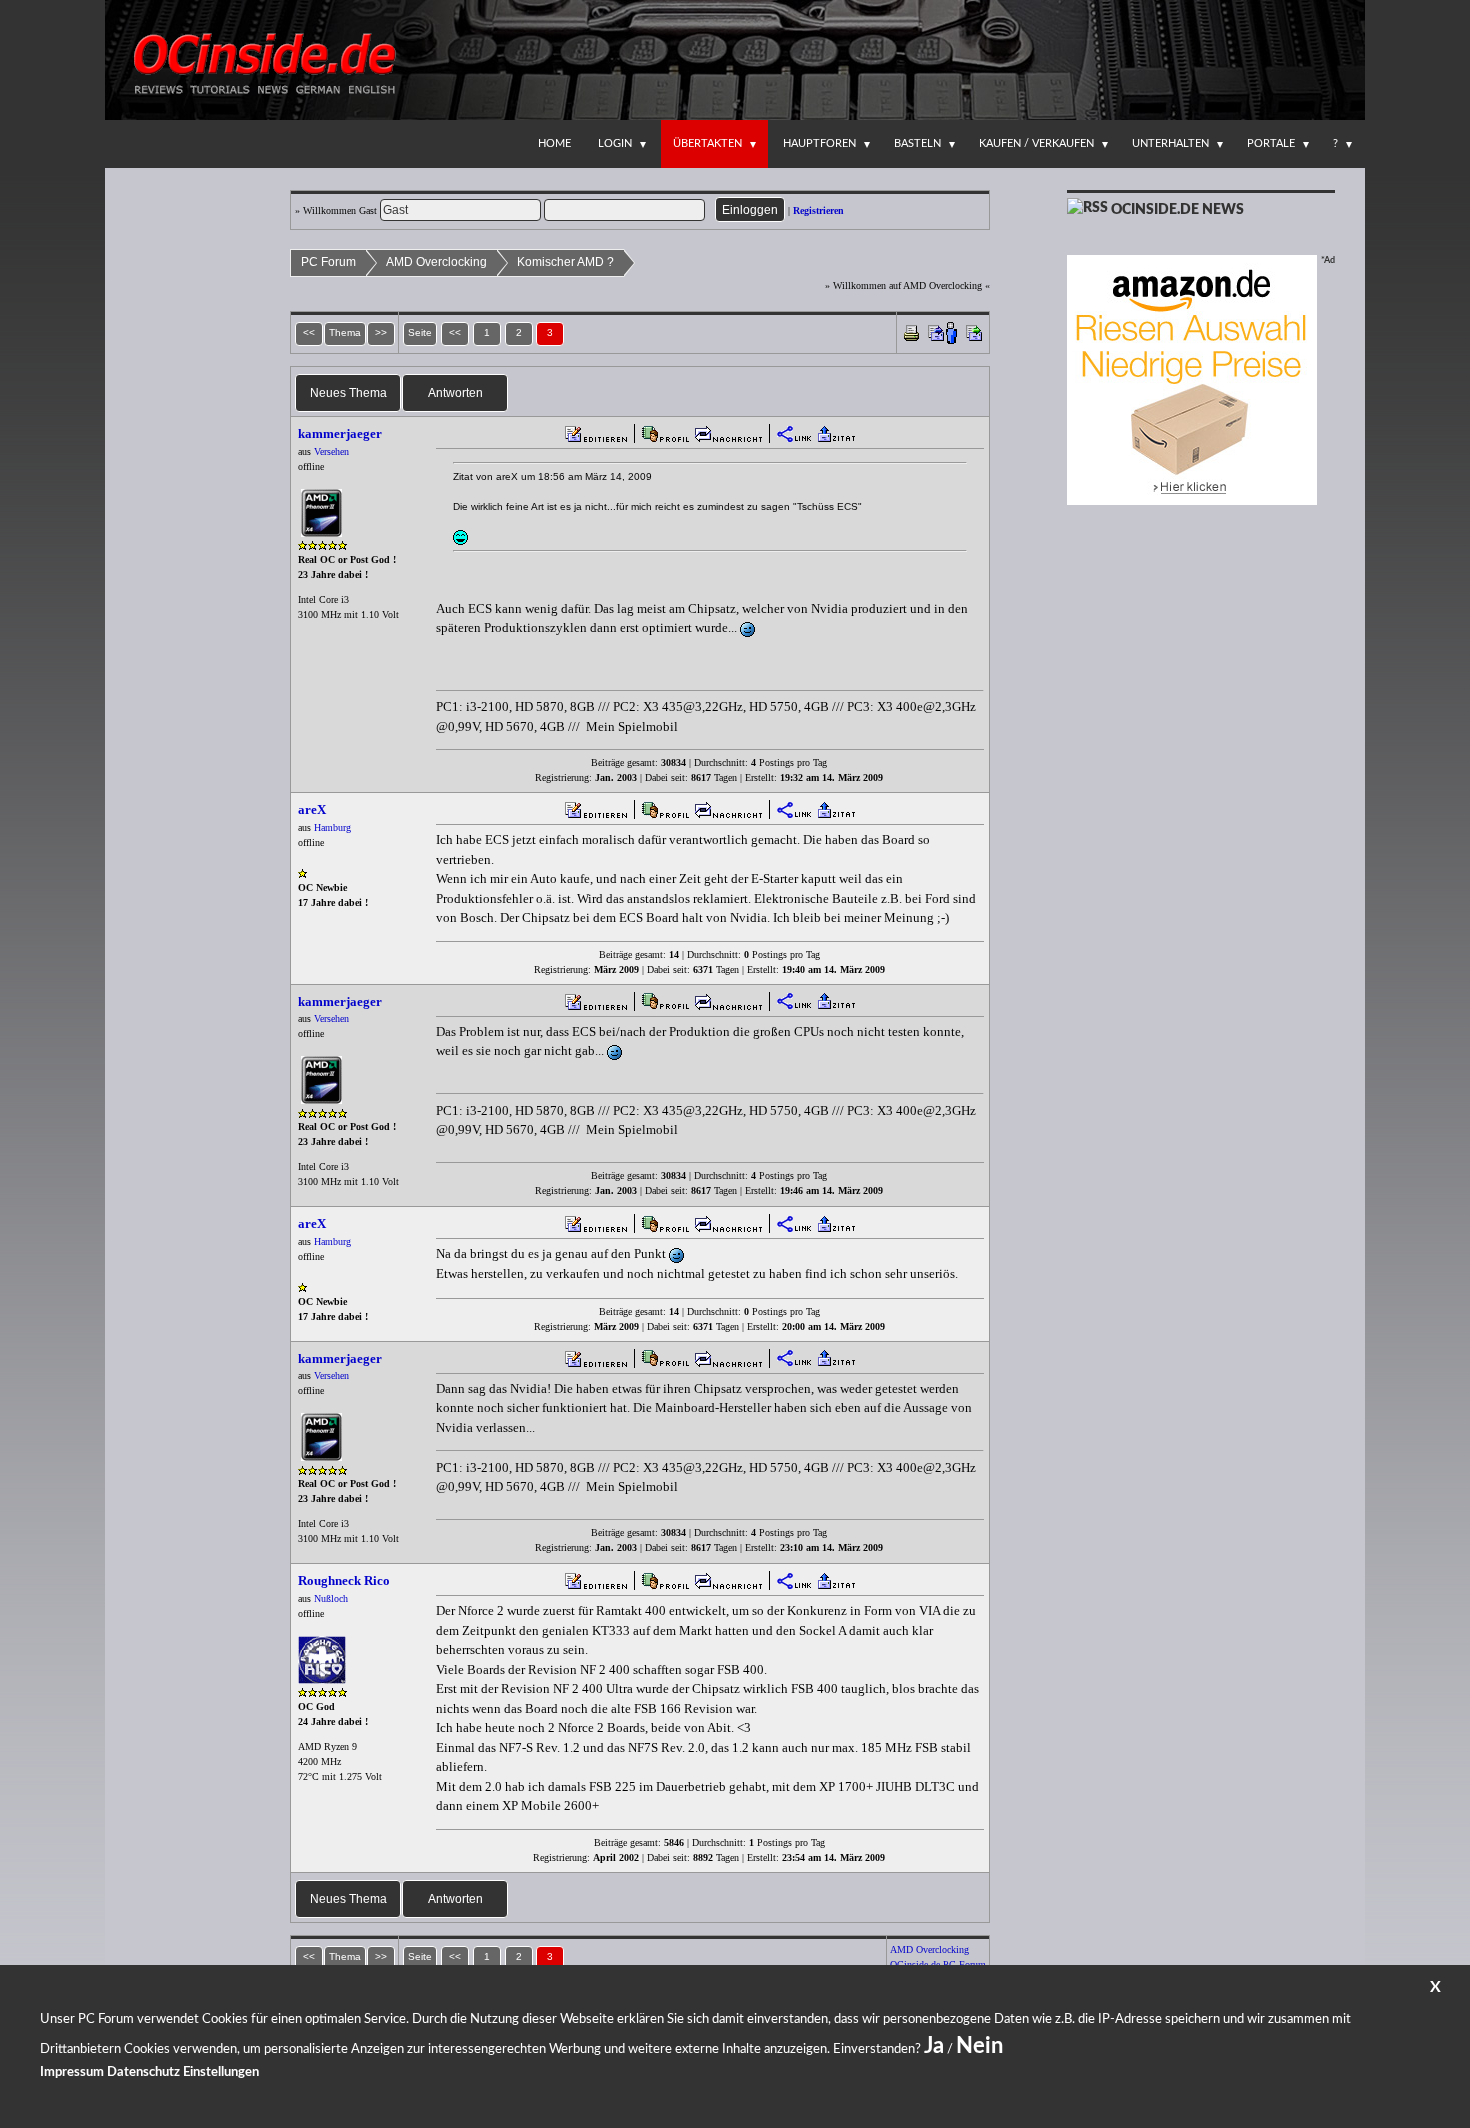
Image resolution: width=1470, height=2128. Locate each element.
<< (455, 332)
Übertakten (707, 143)
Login (615, 143)
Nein (979, 2046)
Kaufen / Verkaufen (1036, 143)
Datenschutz (143, 2072)
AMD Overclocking (436, 262)
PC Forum (328, 262)
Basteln (917, 143)
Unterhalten (1170, 143)
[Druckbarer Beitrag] (911, 331)
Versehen (331, 451)
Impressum (72, 2072)
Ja (934, 2046)
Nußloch (331, 1598)
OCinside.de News (1177, 210)
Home (554, 143)
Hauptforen (819, 143)
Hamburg (332, 827)
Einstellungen (221, 2072)
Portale (1271, 143)
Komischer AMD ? (565, 262)
